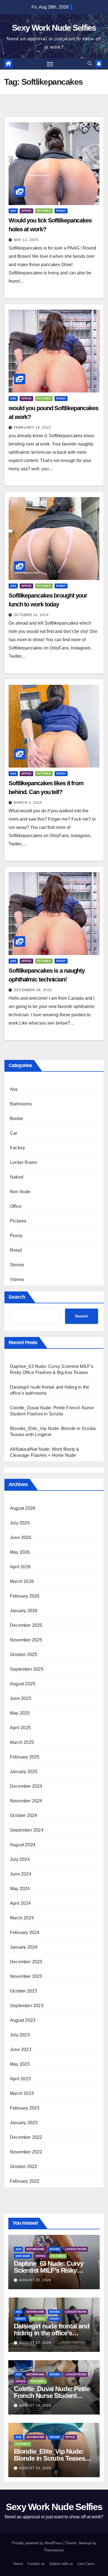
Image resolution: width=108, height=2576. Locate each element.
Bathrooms (21, 1104)
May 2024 (20, 1889)
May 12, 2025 (26, 240)
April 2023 (20, 2079)
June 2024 (21, 1874)
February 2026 (25, 1596)
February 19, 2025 (32, 428)
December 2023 (26, 1962)
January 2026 (24, 1611)
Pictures (44, 211)
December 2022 (26, 2137)
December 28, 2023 (33, 990)
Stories (17, 1265)
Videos (17, 1279)
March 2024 (22, 1918)
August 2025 (23, 1684)
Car (14, 1133)
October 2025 (24, 1655)
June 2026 (21, 1538)
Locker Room (23, 1162)
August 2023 (23, 2020)
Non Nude (20, 1192)
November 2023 (26, 1976)
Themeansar (54, 2550)
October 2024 (24, 1815)
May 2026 (20, 1552)
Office (26, 211)
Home (18, 2564)
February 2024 (25, 1932)
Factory (17, 1148)
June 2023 (21, 2050)
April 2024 (20, 1903)
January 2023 (24, 2123)
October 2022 (24, 2167)
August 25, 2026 (35, 2280)
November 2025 (26, 1640)
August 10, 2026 (35, 2468)
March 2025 (22, 1742)
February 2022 (25, 2181)
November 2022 (26, 2152)
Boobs (16, 1119)
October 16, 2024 (31, 615)
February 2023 (25, 2108)
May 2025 (20, 1713)
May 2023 (20, 2064)
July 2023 (20, 2035)
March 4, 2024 (28, 803)
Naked (17, 1177)
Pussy (61, 211)
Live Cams (86, 2564)
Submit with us (61, 2564)
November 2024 (26, 1801)
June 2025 (21, 1698)
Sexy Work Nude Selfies (54, 28)
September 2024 (27, 1830)
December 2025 (26, 1625)
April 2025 (20, 1728)
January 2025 (24, 1772)
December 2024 (26, 1786)
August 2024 (23, 1845)
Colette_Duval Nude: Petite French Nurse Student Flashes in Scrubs (52, 2396)
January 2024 (24, 1947)
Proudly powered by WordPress (38, 2543)
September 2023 (27, 2006)
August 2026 (23, 1508)
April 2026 (20, 1567)
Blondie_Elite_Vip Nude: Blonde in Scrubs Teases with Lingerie (49, 2458)
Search (17, 1297)
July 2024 (20, 1859)
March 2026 (22, 1581)
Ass (13, 211)
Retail (16, 1250)
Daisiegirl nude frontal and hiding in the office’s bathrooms (52, 2333)
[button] (90, 64)
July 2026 (20, 1523)
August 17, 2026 (35, 2343)
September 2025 (27, 1669)
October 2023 (24, 1991)
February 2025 (25, 1757)
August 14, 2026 (35, 2405)
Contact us (36, 2564)
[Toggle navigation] (50, 64)
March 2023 (22, 2093)
